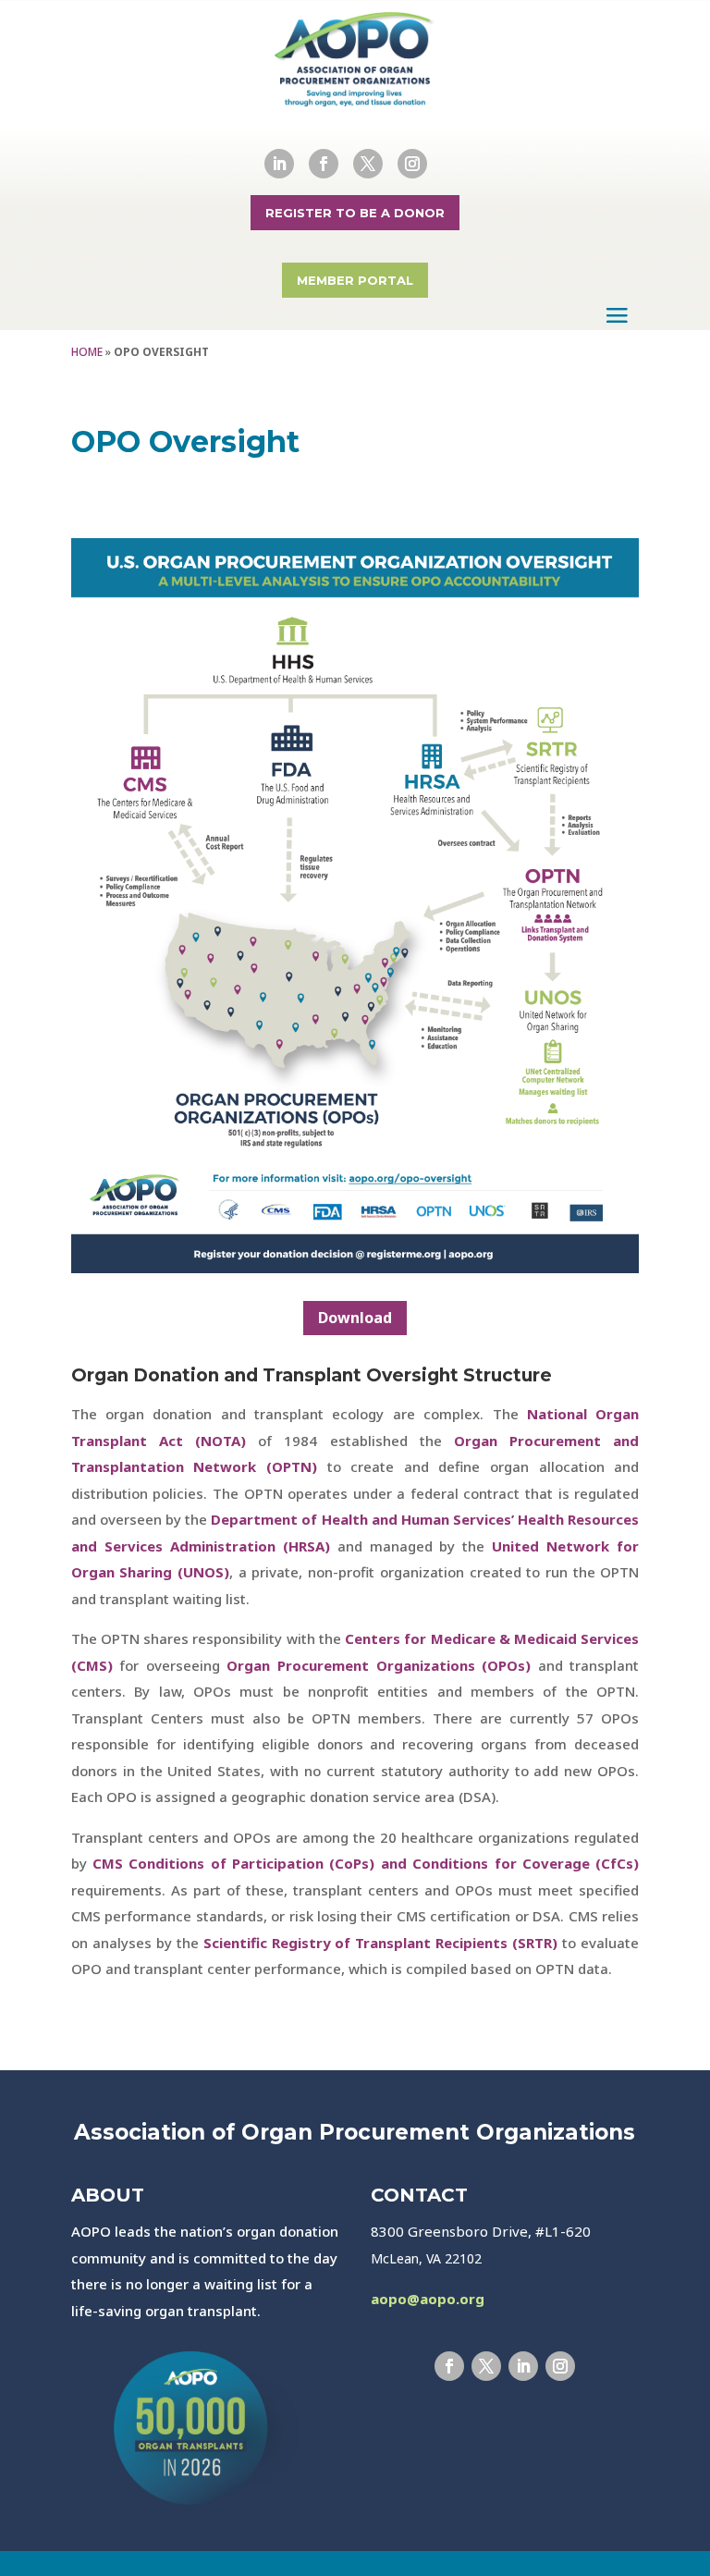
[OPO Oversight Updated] (355, 1268)
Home (87, 352)
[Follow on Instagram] (412, 164)
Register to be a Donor (355, 213)
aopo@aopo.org (428, 2299)
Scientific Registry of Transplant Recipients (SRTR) (381, 1943)
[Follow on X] (368, 164)
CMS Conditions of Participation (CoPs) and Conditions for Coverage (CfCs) (366, 1863)
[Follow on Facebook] (324, 164)
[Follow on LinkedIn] (279, 164)
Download (355, 1318)
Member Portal (355, 280)
